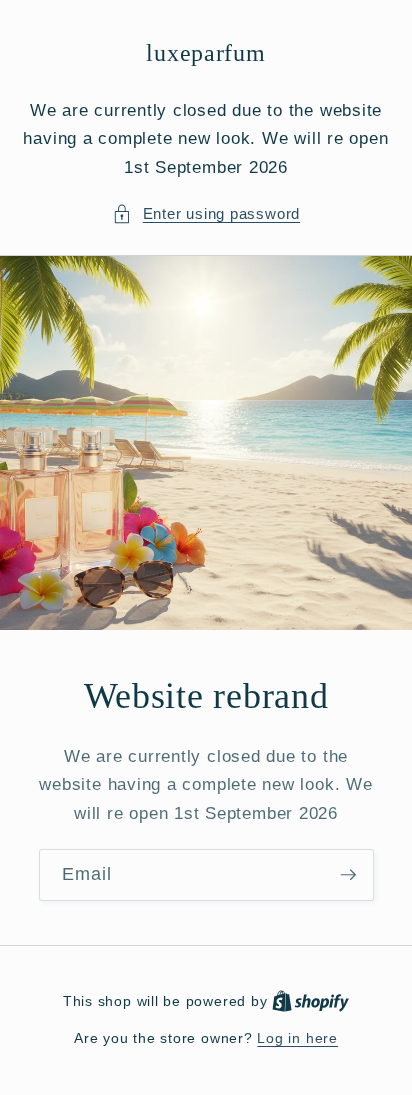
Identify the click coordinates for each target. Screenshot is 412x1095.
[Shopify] (310, 1001)
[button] (206, 214)
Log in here (297, 1038)
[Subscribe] (348, 876)
